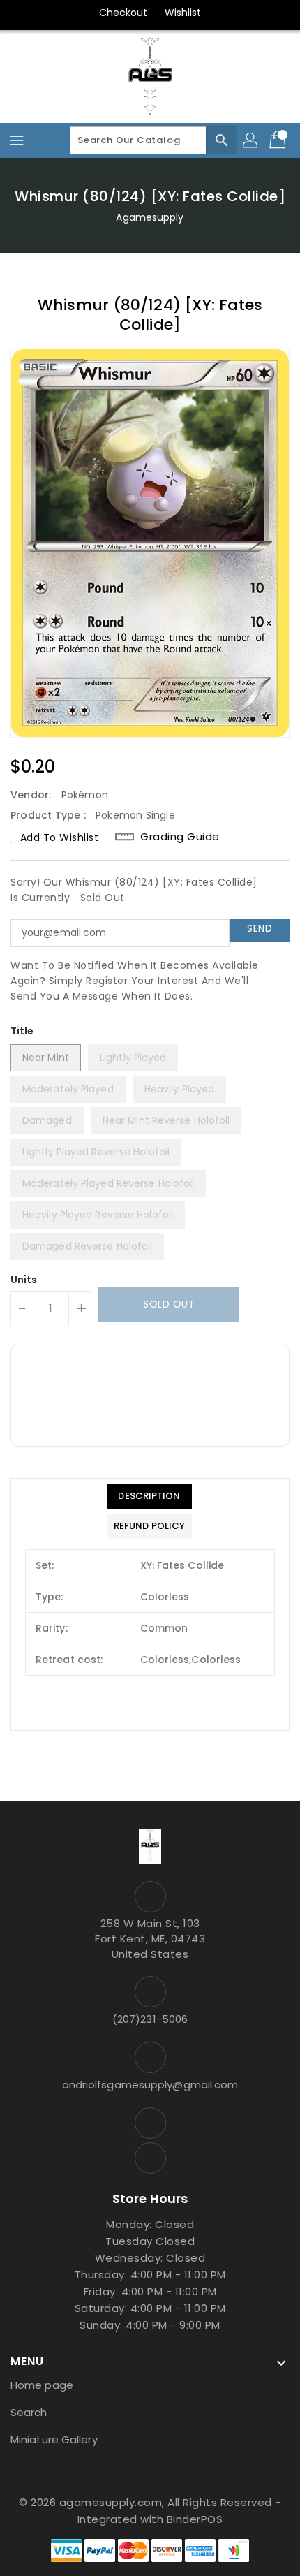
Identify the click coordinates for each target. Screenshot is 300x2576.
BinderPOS (195, 2519)
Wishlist (183, 13)
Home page (42, 2385)
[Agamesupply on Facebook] (150, 2123)
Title (22, 1031)
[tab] (149, 1496)
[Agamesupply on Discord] (150, 2158)
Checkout (123, 13)
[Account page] (251, 140)
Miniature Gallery (54, 2439)
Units (24, 1280)
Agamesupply (150, 217)
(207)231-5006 (150, 2019)
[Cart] (279, 140)
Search (29, 2412)
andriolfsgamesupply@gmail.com (150, 2085)
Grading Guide (180, 837)
